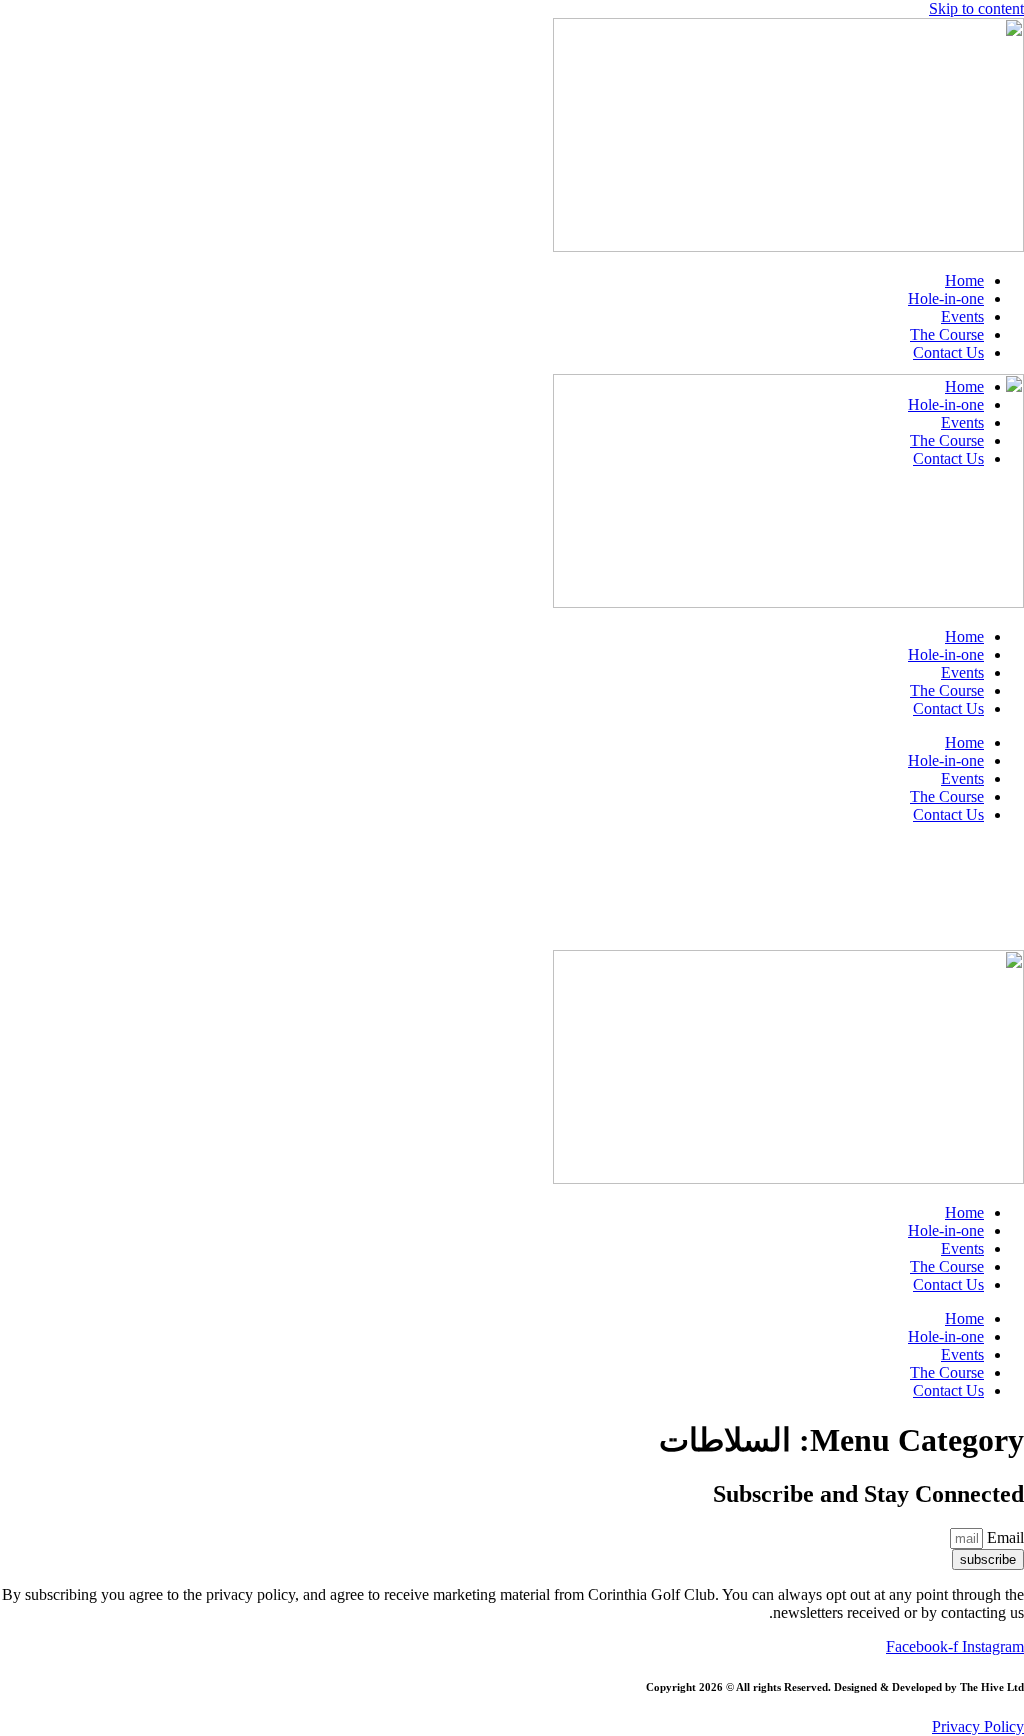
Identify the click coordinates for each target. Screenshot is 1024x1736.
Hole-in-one (946, 298)
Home (964, 280)
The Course (947, 334)
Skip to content (976, 8)
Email (1003, 1537)
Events (962, 316)
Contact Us (948, 352)
